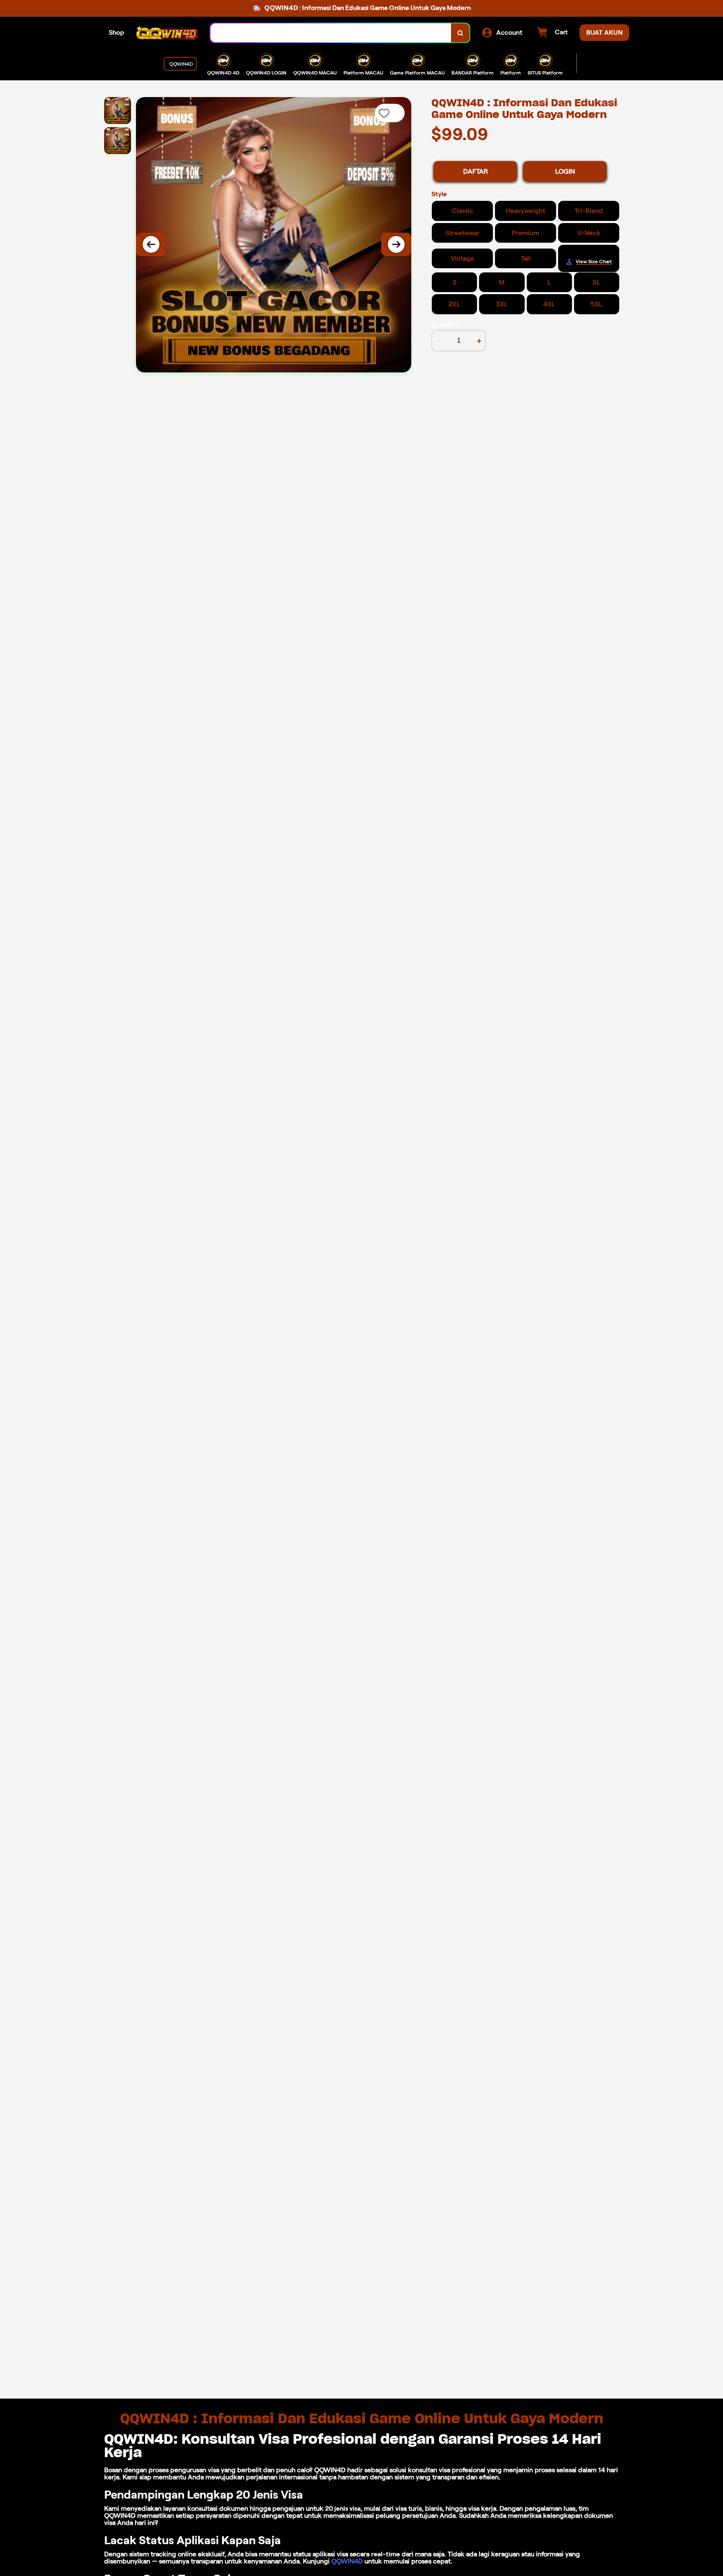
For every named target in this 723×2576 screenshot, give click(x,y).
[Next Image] (396, 244)
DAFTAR (476, 171)
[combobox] (331, 33)
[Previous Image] (151, 244)
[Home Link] (167, 33)
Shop (117, 32)
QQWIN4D (347, 2561)
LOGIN (565, 171)
